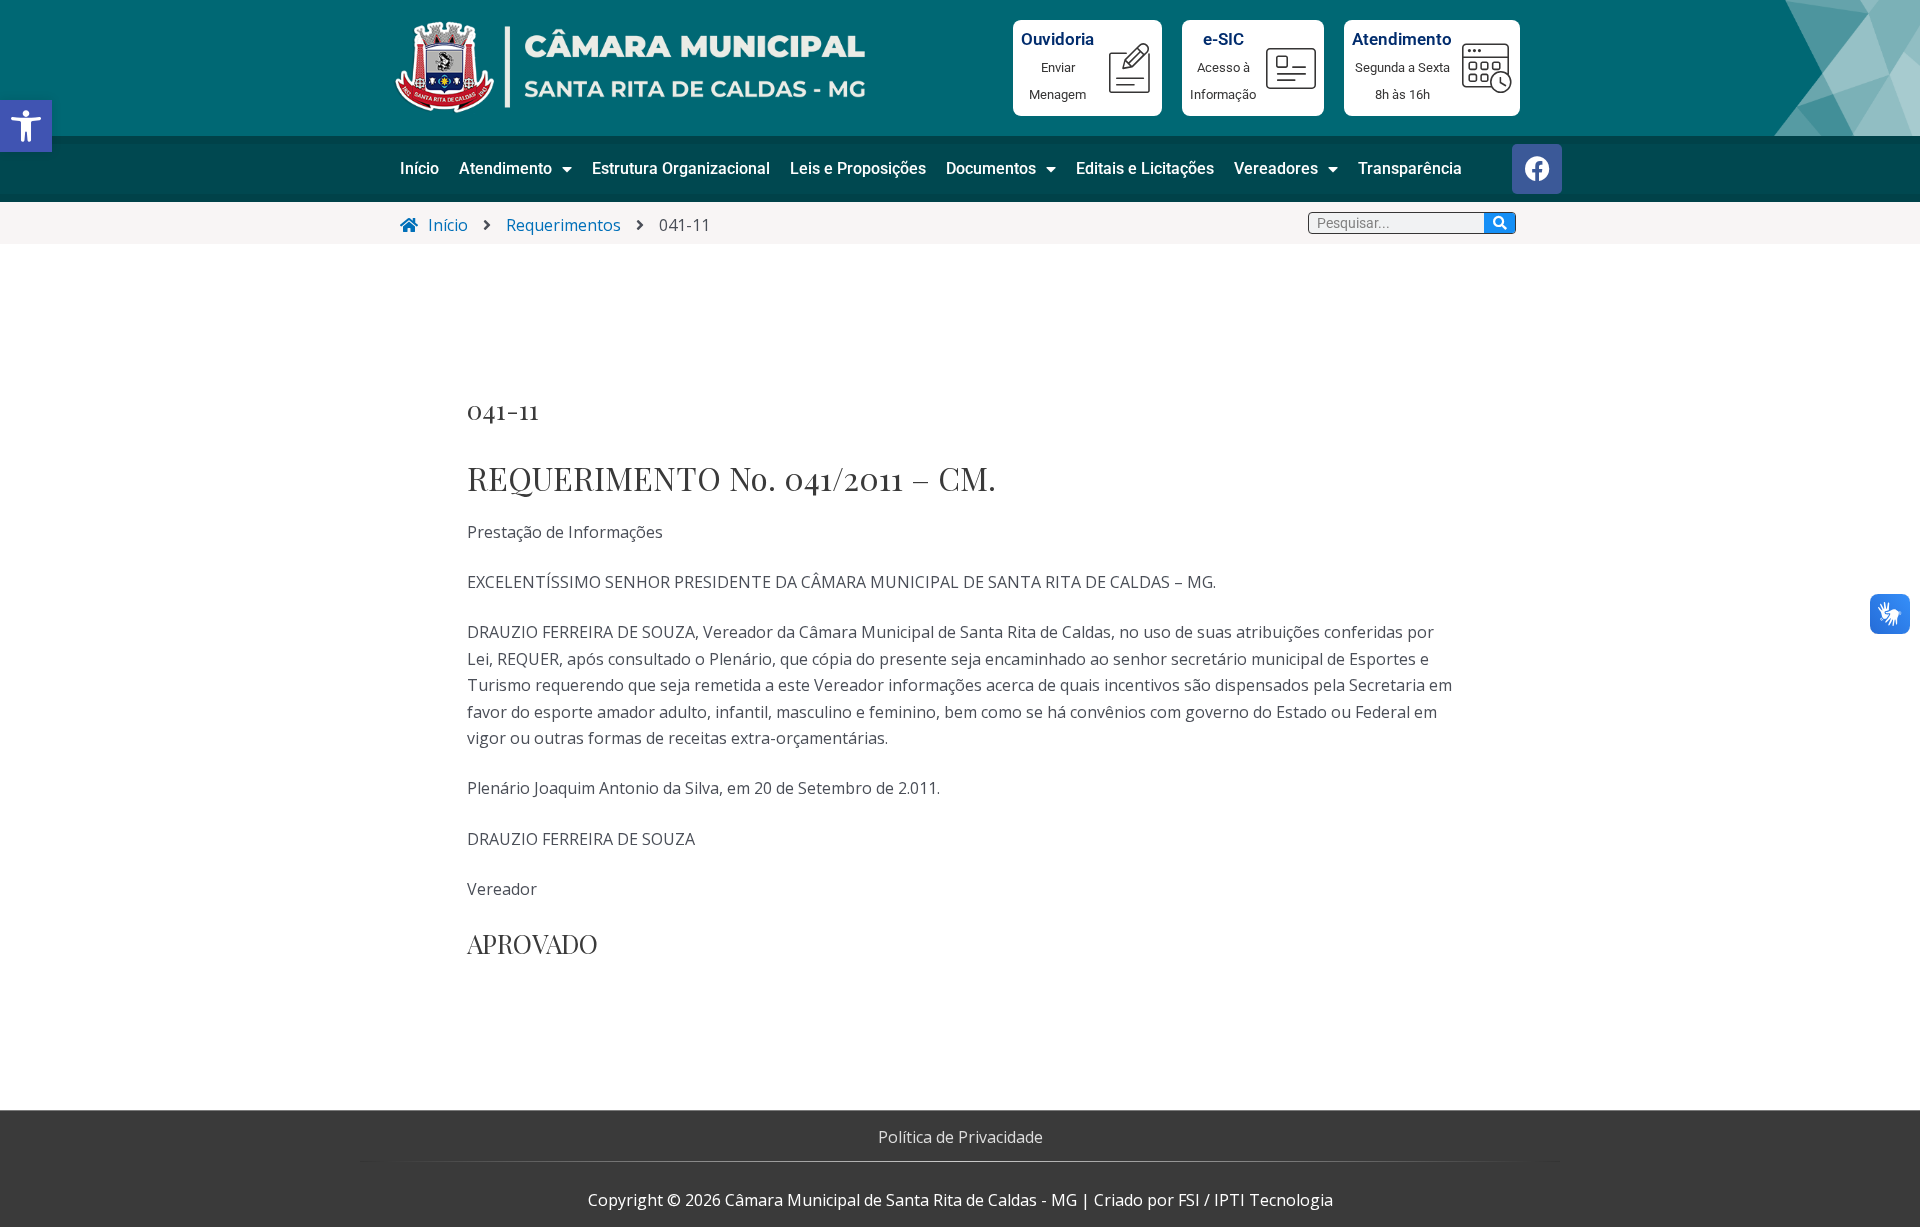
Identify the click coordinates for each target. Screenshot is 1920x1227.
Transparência (1410, 168)
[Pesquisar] (1499, 223)
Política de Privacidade (960, 1137)
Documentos (991, 168)
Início (419, 168)
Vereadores (1276, 168)
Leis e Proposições (858, 168)
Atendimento (505, 168)
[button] (26, 126)
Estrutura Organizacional (681, 168)
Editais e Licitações (1145, 168)
